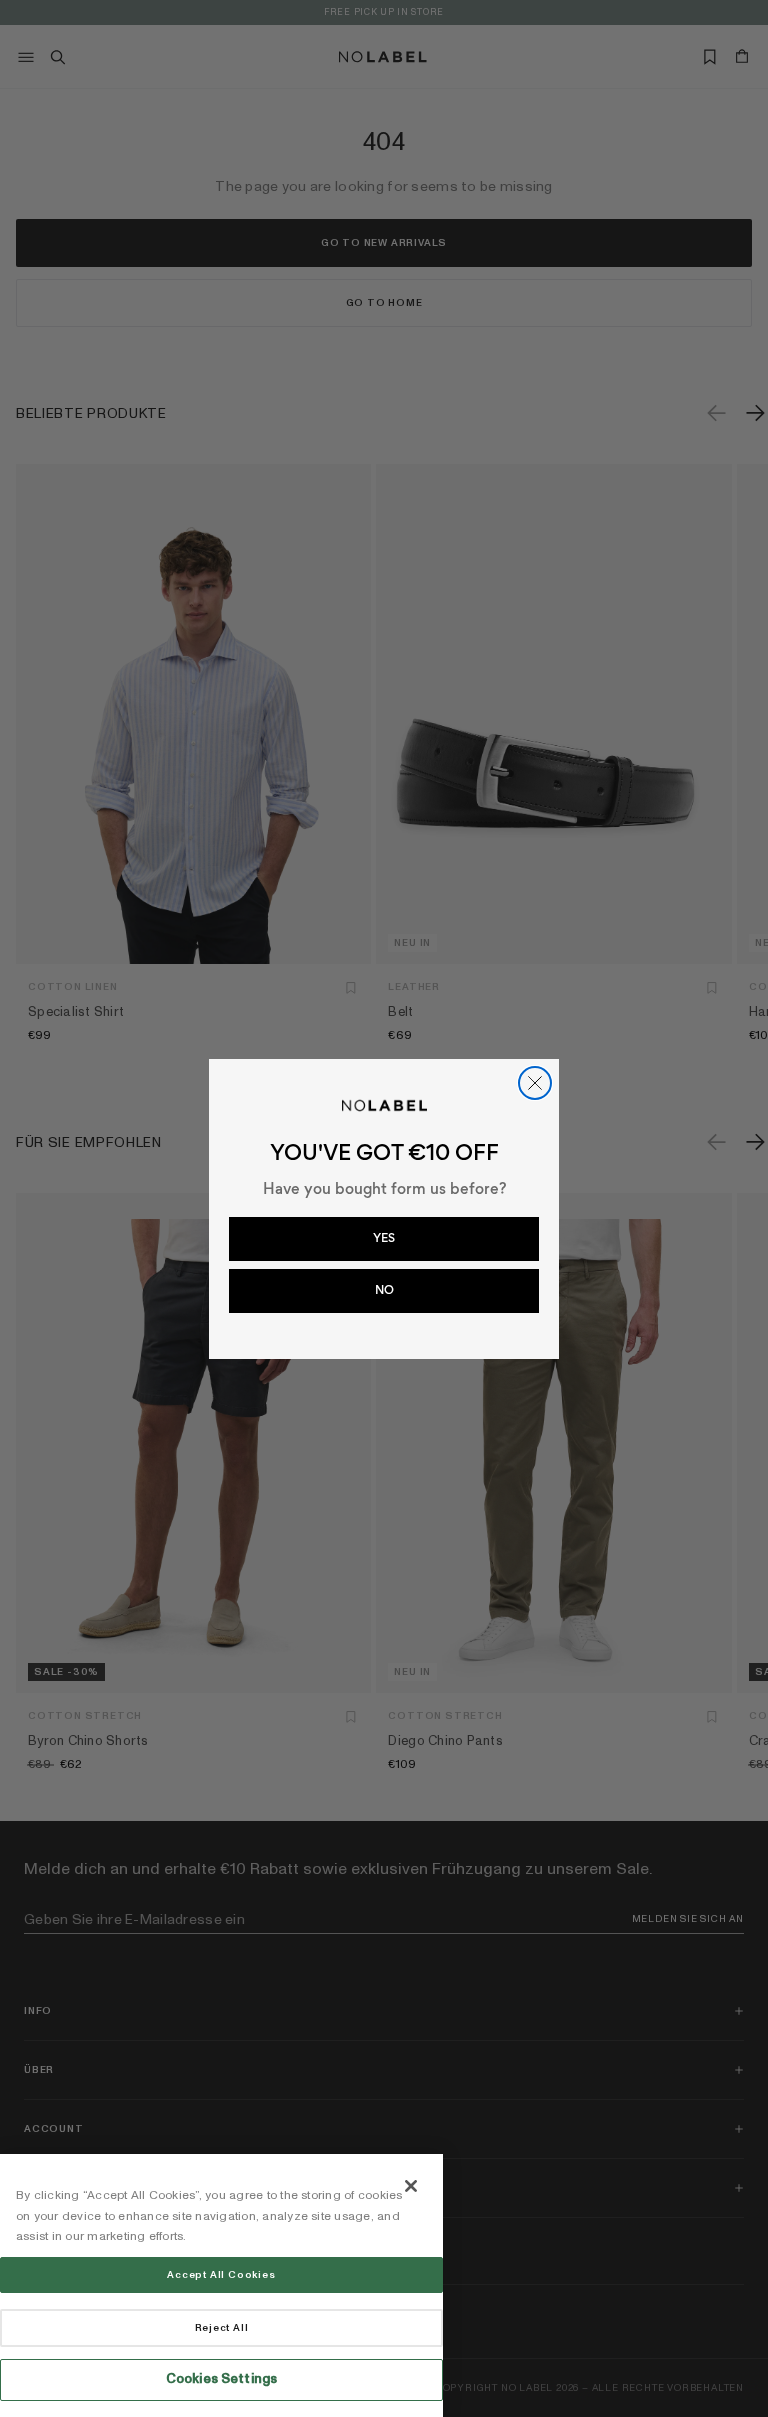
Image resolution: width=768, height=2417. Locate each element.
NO (384, 1290)
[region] (221, 2285)
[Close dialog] (535, 1083)
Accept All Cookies (221, 2275)
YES (384, 1238)
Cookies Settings (221, 2379)
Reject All (222, 2328)
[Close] (411, 2186)
